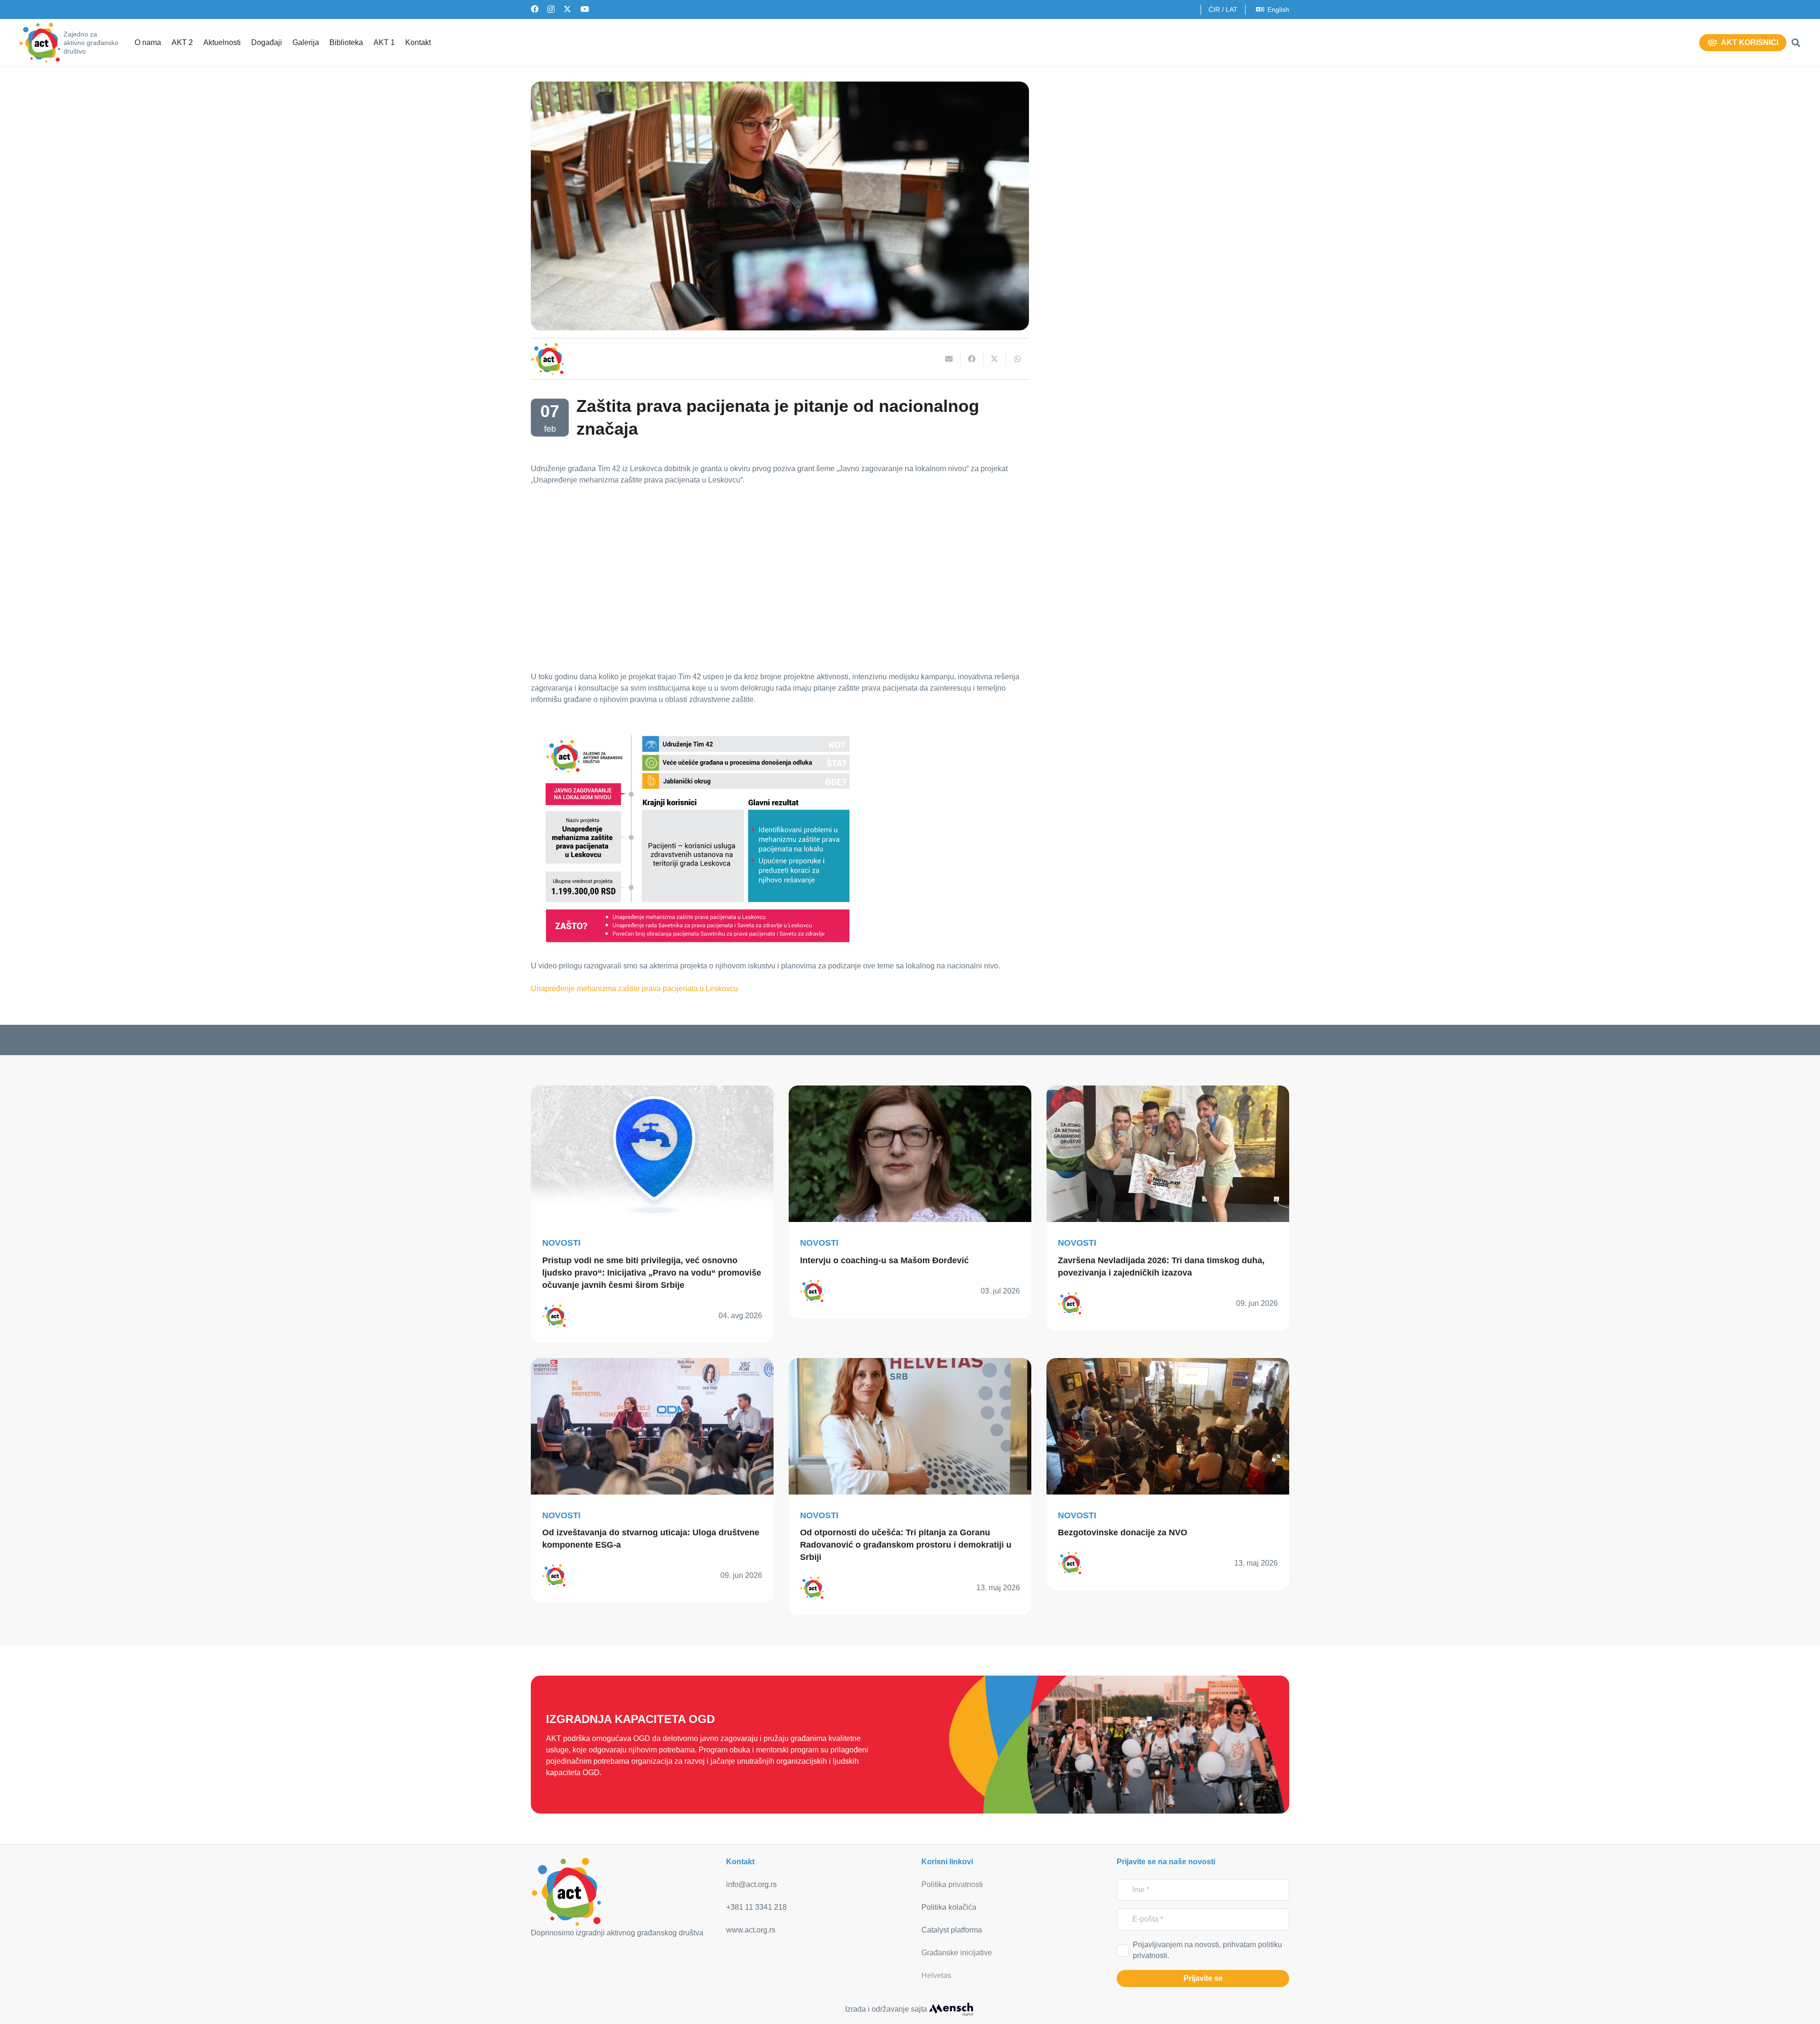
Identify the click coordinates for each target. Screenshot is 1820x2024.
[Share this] (972, 359)
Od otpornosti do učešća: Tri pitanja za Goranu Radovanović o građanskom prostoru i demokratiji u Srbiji (906, 1545)
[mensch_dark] (951, 2009)
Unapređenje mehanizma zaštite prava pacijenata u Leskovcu (634, 989)
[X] (567, 9)
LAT (1232, 9)
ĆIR (1214, 9)
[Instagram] (551, 9)
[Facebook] (535, 9)
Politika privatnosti (952, 1884)
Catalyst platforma (952, 1930)
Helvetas (936, 1975)
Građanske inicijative (957, 1953)
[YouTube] (585, 9)
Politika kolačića (949, 1907)
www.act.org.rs (751, 1930)
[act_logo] (40, 43)
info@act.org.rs (751, 1884)
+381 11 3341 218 (756, 1907)
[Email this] (949, 359)
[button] (1796, 43)
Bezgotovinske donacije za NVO (1123, 1532)
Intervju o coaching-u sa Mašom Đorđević (884, 1260)
